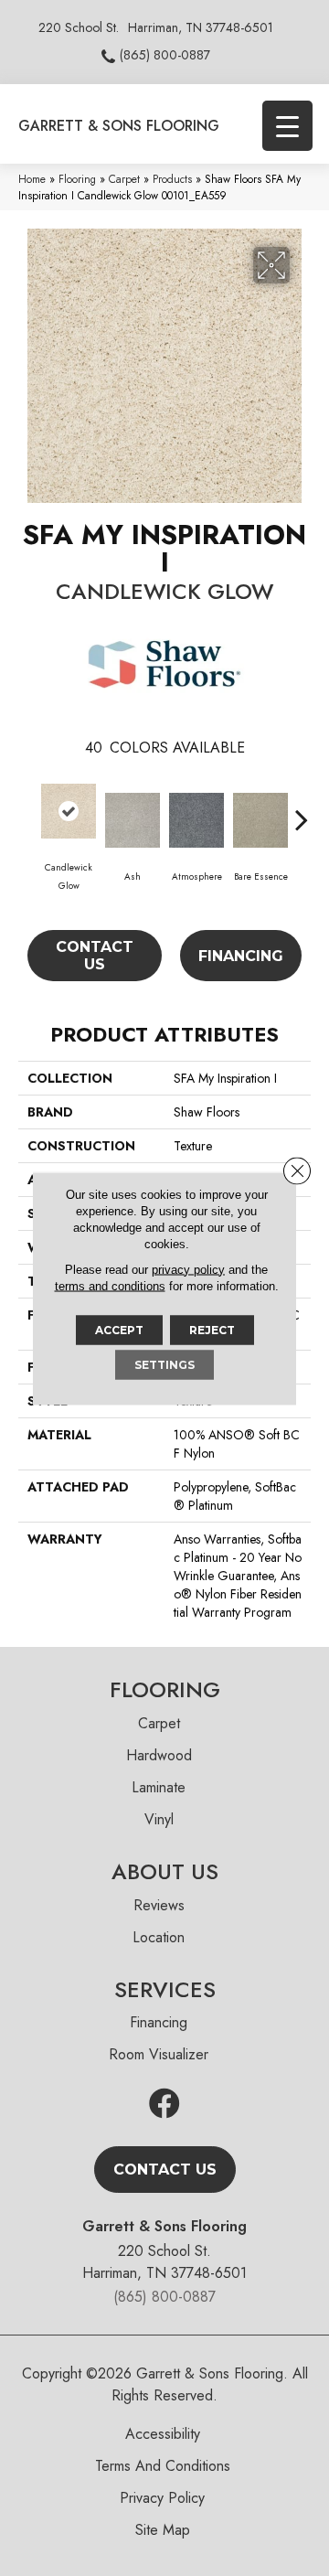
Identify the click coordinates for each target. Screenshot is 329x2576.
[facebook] (164, 2105)
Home (32, 179)
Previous (27, 810)
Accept (119, 1329)
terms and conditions (110, 1285)
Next (302, 810)
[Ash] (133, 820)
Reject (212, 1329)
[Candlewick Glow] (69, 811)
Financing (241, 956)
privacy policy (188, 1269)
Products (172, 179)
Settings (164, 1364)
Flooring (77, 179)
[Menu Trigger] (287, 126)
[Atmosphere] (196, 820)
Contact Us (95, 956)
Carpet (124, 179)
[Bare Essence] (260, 820)
